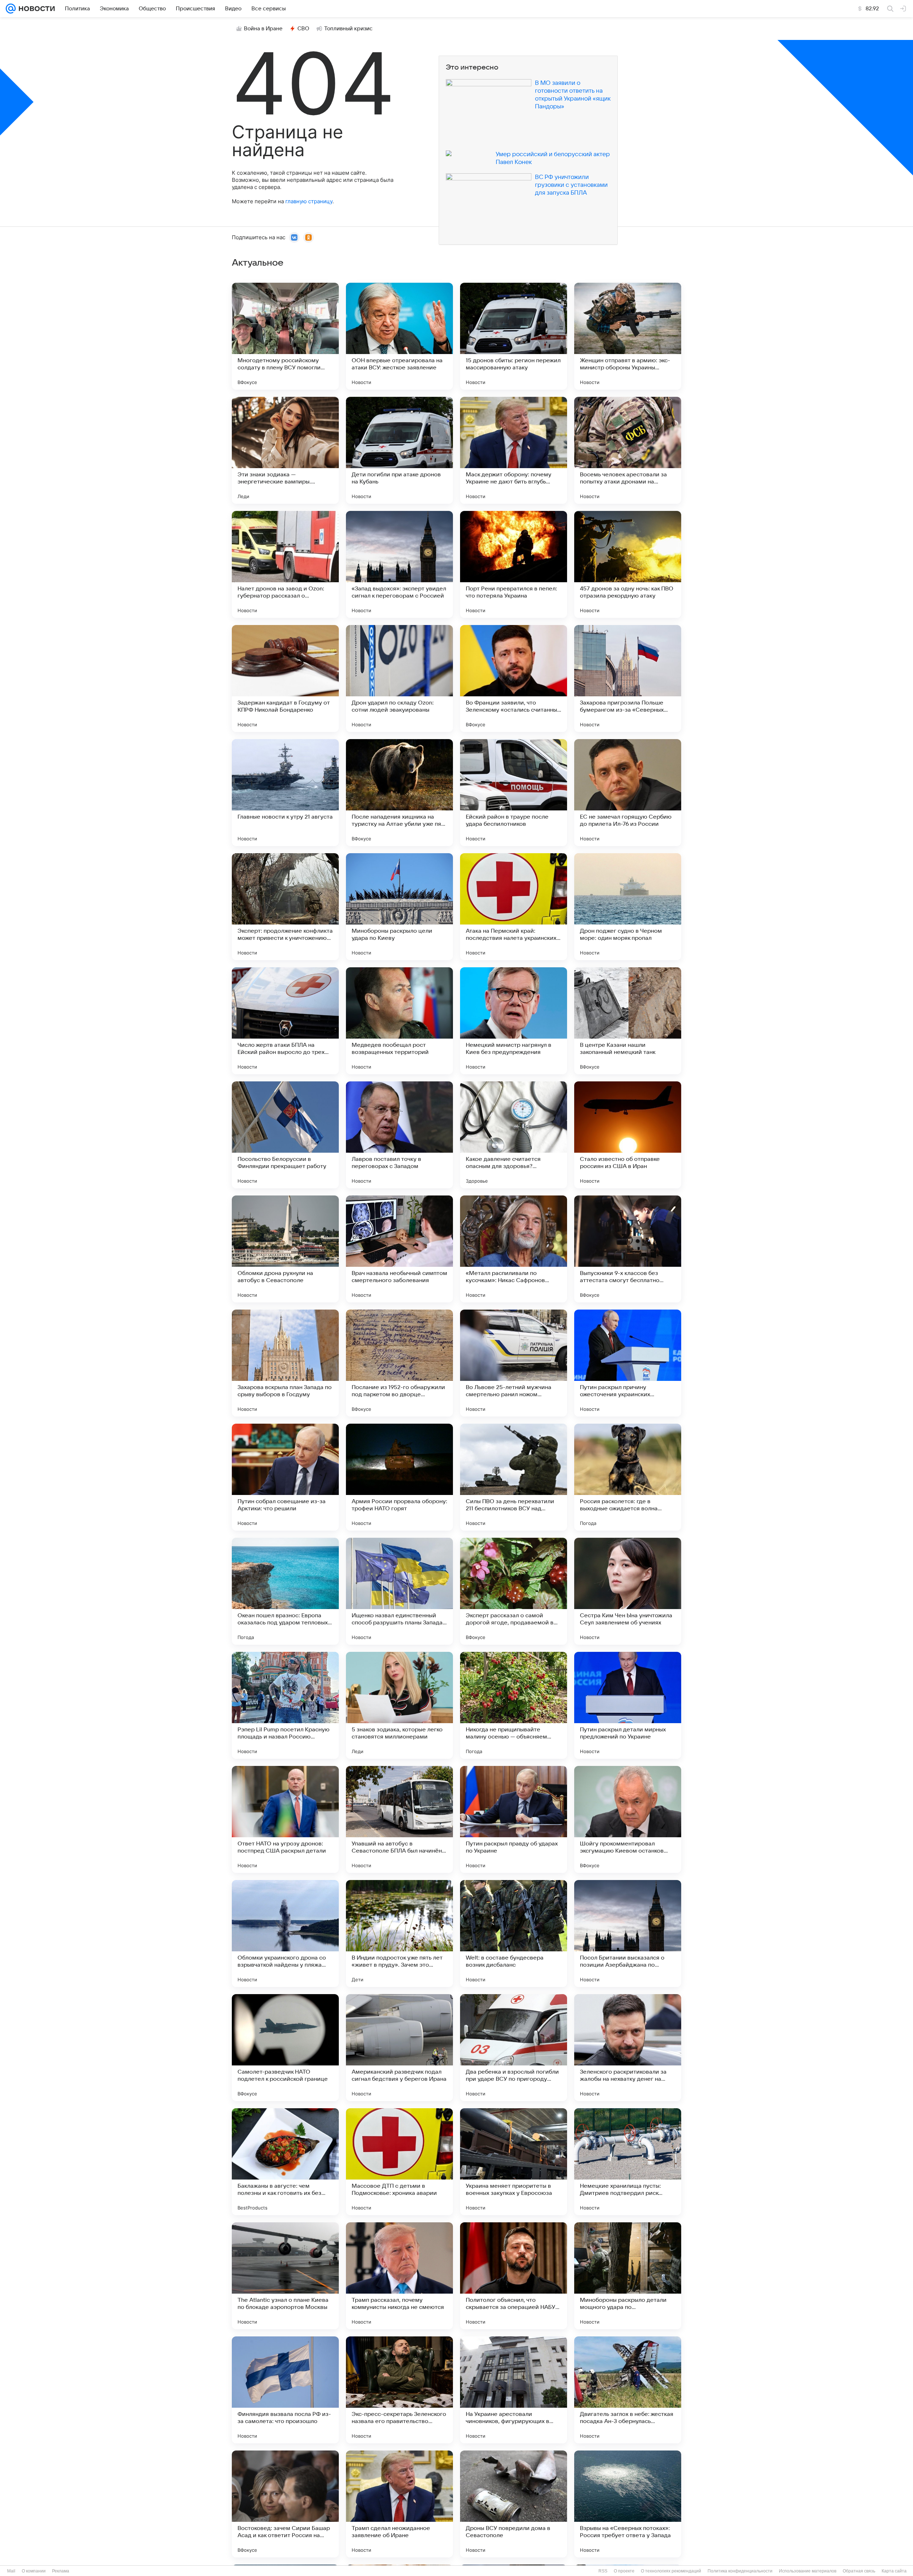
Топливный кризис (348, 29)
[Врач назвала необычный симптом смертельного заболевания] (399, 1249)
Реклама (61, 2571)
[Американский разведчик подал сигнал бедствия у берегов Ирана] (399, 2048)
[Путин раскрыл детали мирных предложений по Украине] (628, 1705)
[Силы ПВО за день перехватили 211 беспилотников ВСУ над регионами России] (514, 1477)
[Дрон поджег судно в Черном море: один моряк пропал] (628, 907)
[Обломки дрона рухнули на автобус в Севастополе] (285, 1249)
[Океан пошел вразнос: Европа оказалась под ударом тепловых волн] (285, 1591)
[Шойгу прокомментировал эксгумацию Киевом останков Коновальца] (628, 1819)
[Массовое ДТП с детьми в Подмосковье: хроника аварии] (399, 2162)
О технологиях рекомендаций (671, 2571)
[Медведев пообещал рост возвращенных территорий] (399, 1021)
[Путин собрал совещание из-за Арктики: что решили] (285, 1477)
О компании (34, 2571)
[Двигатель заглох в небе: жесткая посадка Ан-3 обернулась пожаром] (628, 2390)
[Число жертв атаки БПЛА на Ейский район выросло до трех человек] (285, 1021)
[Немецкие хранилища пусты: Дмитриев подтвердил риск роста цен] (628, 2162)
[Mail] (11, 9)
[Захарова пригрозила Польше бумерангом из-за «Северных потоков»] (628, 678)
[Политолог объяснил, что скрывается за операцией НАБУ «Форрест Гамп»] (514, 2276)
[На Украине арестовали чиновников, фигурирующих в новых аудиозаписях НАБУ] (514, 2390)
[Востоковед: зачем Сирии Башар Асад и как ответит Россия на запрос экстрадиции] (285, 2504)
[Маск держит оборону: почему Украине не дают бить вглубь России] (514, 450)
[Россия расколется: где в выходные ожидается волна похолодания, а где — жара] (628, 1477)
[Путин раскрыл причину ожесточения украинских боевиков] (628, 1363)
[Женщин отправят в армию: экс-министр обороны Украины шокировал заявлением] (628, 336)
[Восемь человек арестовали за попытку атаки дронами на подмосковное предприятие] (628, 450)
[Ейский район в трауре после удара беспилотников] (514, 793)
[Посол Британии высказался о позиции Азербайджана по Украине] (628, 1934)
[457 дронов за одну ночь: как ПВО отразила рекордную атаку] (628, 564)
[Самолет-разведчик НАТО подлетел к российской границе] (285, 2048)
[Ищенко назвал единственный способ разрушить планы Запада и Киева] (399, 1591)
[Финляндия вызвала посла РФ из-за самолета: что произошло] (285, 2390)
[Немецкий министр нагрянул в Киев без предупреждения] (514, 1021)
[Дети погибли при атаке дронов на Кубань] (399, 450)
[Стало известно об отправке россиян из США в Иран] (628, 1135)
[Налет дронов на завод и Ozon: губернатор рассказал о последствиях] (285, 564)
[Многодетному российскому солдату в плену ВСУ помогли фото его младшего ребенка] (285, 336)
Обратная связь (859, 2571)
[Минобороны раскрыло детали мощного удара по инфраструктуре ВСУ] (628, 2276)
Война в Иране (263, 29)
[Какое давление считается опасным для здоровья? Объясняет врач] (514, 1135)
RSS (603, 2571)
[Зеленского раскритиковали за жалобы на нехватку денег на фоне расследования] (628, 2048)
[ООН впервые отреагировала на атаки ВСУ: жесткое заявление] (399, 336)
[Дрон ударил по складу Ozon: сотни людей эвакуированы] (399, 678)
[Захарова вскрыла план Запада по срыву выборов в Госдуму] (285, 1363)
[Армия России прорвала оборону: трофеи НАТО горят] (399, 1477)
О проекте (624, 2571)
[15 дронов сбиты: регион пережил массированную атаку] (514, 336)
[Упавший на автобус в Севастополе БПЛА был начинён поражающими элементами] (399, 1819)
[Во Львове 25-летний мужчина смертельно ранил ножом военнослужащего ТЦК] (514, 1363)
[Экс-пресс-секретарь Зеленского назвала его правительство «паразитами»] (399, 2390)
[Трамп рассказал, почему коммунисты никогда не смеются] (399, 2276)
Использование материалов (808, 2571)
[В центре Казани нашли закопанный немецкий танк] (628, 1021)
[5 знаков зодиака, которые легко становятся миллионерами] (399, 1705)
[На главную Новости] (35, 9)
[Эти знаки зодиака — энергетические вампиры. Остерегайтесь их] (285, 450)
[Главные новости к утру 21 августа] (285, 793)
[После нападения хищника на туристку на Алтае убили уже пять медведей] (399, 793)
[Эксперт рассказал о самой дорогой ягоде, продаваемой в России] (514, 1591)
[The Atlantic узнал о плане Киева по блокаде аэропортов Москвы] (285, 2276)
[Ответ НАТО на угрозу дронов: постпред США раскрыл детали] (285, 1819)
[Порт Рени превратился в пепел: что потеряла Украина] (514, 564)
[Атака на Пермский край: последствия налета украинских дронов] (514, 907)
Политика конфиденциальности (740, 2571)
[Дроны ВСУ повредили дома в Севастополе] (514, 2504)
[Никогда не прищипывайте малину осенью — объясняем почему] (514, 1705)
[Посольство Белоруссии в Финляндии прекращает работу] (285, 1135)
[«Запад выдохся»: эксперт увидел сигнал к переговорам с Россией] (399, 564)
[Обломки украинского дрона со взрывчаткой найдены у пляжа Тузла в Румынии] (285, 1934)
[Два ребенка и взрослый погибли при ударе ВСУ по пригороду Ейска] (514, 2048)
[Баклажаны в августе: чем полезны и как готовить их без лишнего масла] (285, 2162)
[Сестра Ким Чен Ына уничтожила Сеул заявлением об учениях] (628, 1591)
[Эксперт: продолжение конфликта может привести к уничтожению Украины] (285, 907)
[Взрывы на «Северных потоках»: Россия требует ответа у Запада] (628, 2504)
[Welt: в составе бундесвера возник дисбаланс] (514, 1934)
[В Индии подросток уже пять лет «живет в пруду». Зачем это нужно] (399, 1934)
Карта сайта (894, 2571)
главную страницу (309, 201)
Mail (11, 2571)
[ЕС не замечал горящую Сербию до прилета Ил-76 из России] (628, 793)
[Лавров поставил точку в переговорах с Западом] (399, 1135)
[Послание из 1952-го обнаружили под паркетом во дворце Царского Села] (399, 1363)
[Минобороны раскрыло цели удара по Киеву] (399, 907)
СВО (303, 29)
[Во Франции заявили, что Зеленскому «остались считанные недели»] (514, 678)
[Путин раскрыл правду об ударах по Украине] (514, 1819)
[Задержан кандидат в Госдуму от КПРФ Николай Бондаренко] (285, 678)
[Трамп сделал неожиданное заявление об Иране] (399, 2504)
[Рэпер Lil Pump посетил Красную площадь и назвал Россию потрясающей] (285, 1705)
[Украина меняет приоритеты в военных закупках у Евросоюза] (514, 2162)
